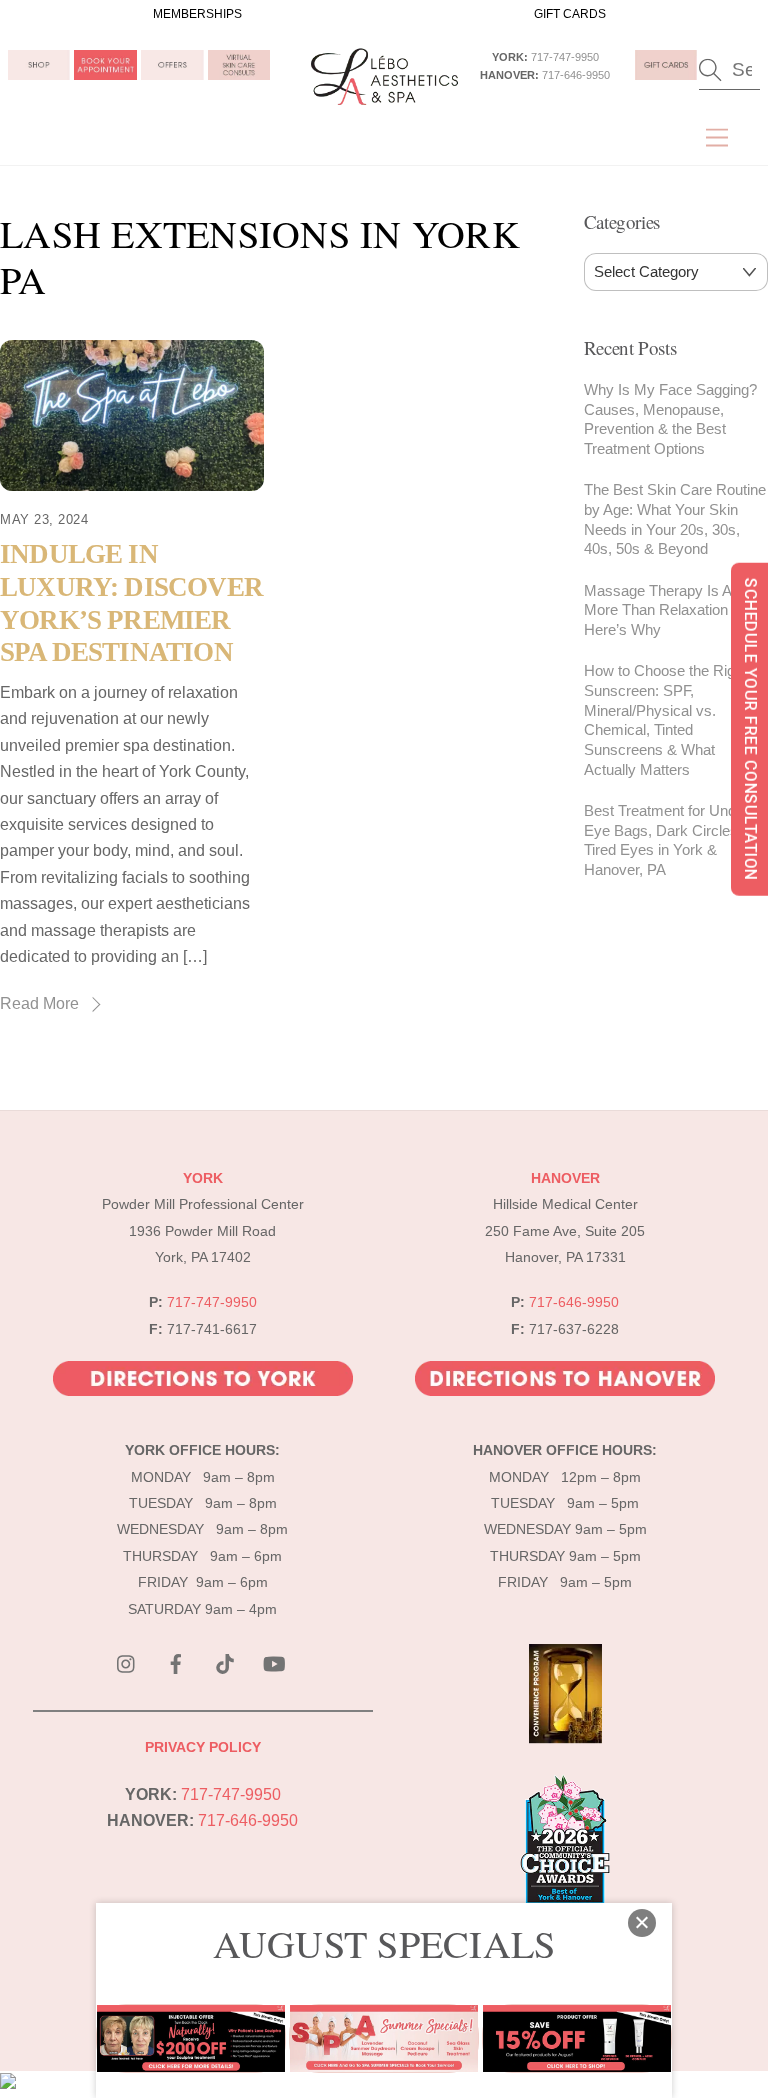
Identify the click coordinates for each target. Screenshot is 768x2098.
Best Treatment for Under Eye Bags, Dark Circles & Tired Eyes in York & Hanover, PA (668, 840)
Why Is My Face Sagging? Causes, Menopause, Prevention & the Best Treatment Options (670, 419)
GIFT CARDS (570, 14)
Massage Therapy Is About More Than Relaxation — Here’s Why (672, 610)
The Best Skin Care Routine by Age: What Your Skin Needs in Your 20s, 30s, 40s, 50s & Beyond (675, 519)
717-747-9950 (565, 57)
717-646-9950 (576, 75)
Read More (39, 1003)
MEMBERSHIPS (197, 14)
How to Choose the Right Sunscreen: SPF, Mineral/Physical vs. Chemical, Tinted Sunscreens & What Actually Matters (665, 720)
